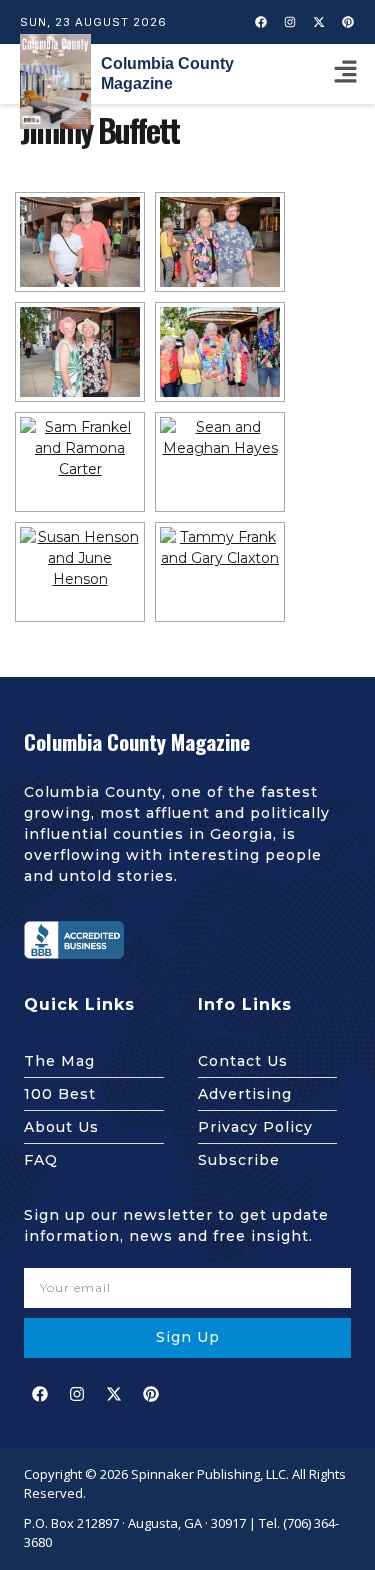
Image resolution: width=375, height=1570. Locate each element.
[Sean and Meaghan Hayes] (220, 462)
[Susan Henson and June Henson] (80, 572)
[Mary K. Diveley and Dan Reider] (80, 352)
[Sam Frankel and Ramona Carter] (80, 462)
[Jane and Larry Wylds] (80, 242)
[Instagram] (290, 22)
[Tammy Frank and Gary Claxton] (220, 572)
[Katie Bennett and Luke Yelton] (220, 242)
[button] (345, 74)
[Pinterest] (348, 22)
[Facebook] (261, 22)
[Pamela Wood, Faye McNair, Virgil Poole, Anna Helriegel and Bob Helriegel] (220, 352)
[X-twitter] (319, 22)
